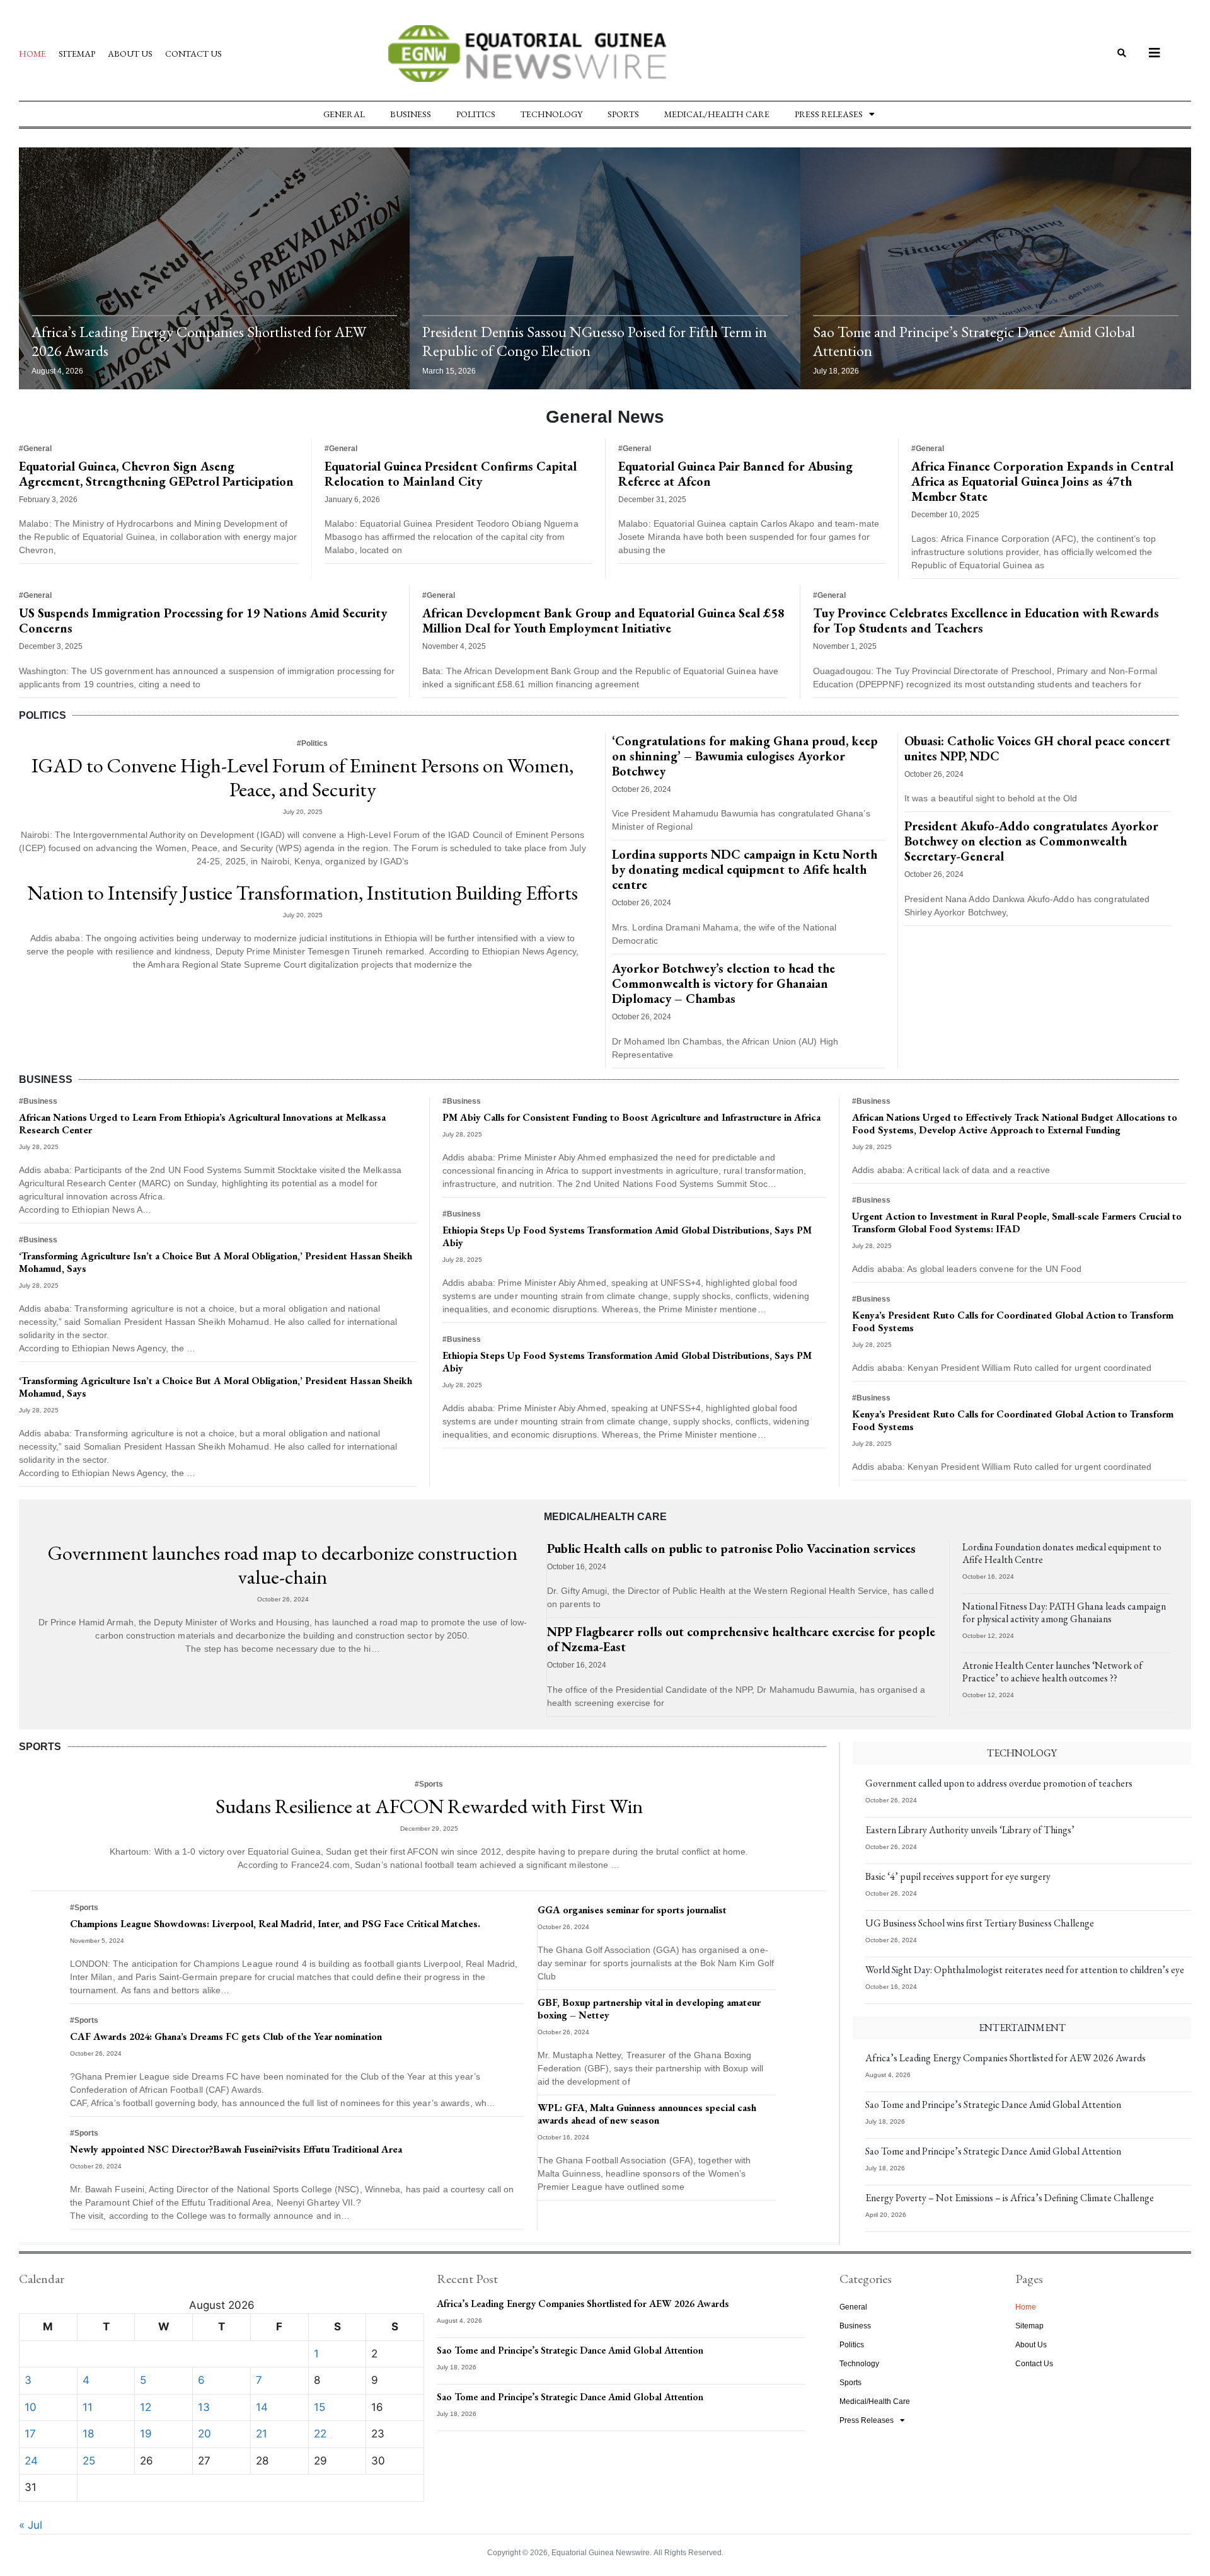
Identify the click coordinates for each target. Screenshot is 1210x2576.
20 (205, 2434)
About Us (130, 54)
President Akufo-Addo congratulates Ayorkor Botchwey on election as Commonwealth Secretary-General (1031, 841)
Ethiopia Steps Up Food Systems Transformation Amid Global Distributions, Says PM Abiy (627, 1236)
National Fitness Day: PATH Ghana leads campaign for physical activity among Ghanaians (1064, 1612)
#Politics (312, 743)
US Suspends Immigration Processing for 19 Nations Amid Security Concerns (203, 621)
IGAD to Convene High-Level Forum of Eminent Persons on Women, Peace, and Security (302, 777)
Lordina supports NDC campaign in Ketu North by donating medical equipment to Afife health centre (745, 869)
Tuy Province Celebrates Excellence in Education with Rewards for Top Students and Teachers (986, 621)
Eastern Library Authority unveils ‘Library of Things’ (970, 1830)
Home (32, 54)
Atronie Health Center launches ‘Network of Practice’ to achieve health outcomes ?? (1052, 1672)
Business (411, 114)
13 (204, 2407)
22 (320, 2434)
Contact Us (193, 54)
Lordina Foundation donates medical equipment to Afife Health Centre (1062, 1553)
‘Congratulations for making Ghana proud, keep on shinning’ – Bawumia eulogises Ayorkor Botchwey (745, 756)
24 (31, 2461)
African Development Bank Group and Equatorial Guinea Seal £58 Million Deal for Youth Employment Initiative (603, 621)
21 (262, 2434)
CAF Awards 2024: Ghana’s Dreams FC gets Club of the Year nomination (226, 2036)
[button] (1121, 54)
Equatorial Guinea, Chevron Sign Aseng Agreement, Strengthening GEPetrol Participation (156, 474)
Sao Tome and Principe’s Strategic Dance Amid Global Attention (974, 341)
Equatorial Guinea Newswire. (602, 2553)
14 (262, 2407)
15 (320, 2407)
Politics (476, 114)
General (344, 114)
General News (605, 417)
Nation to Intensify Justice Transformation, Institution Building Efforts (303, 893)
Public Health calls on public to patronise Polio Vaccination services (731, 1548)
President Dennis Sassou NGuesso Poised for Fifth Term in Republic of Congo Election (595, 341)
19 (146, 2434)
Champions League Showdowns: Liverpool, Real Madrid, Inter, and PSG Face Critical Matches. (275, 1924)
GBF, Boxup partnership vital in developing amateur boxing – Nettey (649, 2009)
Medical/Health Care (717, 114)
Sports (623, 114)
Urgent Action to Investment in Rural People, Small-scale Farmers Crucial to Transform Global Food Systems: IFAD (1017, 1222)
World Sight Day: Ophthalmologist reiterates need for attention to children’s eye (1025, 1970)
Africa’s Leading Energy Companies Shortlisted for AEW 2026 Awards (199, 341)
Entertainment (1022, 2028)
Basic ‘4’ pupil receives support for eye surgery (958, 1876)
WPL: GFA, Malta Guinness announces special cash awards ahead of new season (647, 2114)
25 (89, 2461)
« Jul (31, 2525)
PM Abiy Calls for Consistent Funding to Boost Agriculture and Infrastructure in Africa (631, 1117)
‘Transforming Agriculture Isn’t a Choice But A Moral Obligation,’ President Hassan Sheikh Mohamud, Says (216, 1262)
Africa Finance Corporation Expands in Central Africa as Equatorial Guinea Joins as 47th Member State (1042, 481)
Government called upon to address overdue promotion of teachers (999, 1783)
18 (88, 2434)
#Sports (429, 1784)
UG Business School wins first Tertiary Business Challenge (980, 1923)
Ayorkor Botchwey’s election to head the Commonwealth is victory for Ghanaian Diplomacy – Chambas (723, 983)
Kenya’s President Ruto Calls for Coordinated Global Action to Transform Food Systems (1013, 1321)
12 (146, 2407)
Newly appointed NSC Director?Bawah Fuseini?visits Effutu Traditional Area (236, 2149)
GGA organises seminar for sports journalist (632, 1910)
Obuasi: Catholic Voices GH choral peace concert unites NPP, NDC (1037, 748)
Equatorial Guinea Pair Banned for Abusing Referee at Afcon (735, 474)
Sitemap (77, 54)
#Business (38, 1101)
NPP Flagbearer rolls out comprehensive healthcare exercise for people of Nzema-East (741, 1639)
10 (31, 2407)
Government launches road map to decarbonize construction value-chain (283, 1565)
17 (30, 2434)
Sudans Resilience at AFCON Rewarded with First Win (429, 1806)
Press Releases (829, 114)
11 (88, 2407)
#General (35, 449)
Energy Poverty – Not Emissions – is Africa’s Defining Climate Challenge (1010, 2198)
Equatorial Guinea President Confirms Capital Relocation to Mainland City (451, 474)
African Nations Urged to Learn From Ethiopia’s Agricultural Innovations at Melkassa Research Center (202, 1124)
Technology (551, 114)
